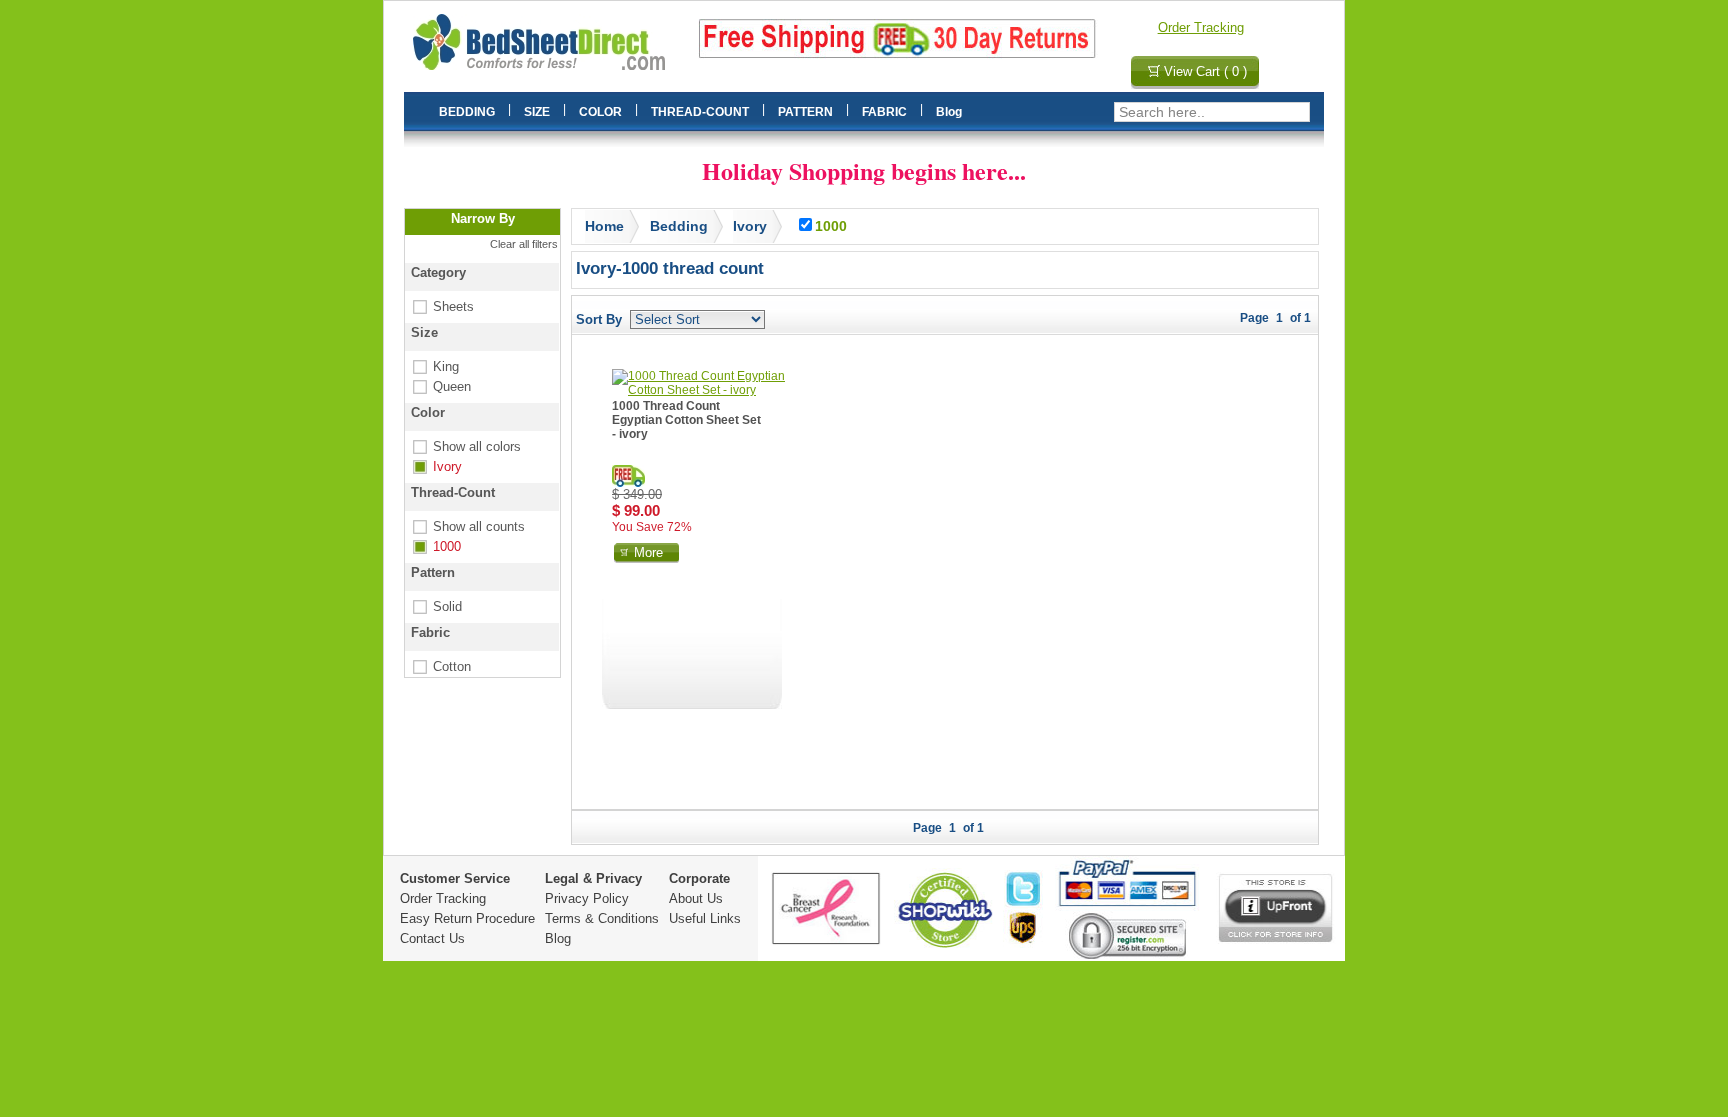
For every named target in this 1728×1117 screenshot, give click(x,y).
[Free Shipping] (628, 476)
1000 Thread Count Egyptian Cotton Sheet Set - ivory (686, 420)
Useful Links (705, 918)
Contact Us (432, 938)
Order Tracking (1201, 27)
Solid (435, 606)
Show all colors (465, 446)
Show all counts (467, 526)
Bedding (679, 226)
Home (604, 226)
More (648, 552)
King (434, 366)
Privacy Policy (587, 898)
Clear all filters (524, 244)
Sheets (441, 306)
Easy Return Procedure (467, 918)
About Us (696, 898)
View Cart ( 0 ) (1205, 71)
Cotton (440, 666)
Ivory (435, 466)
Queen (440, 386)
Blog (558, 938)
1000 (435, 546)
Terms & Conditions (602, 918)
